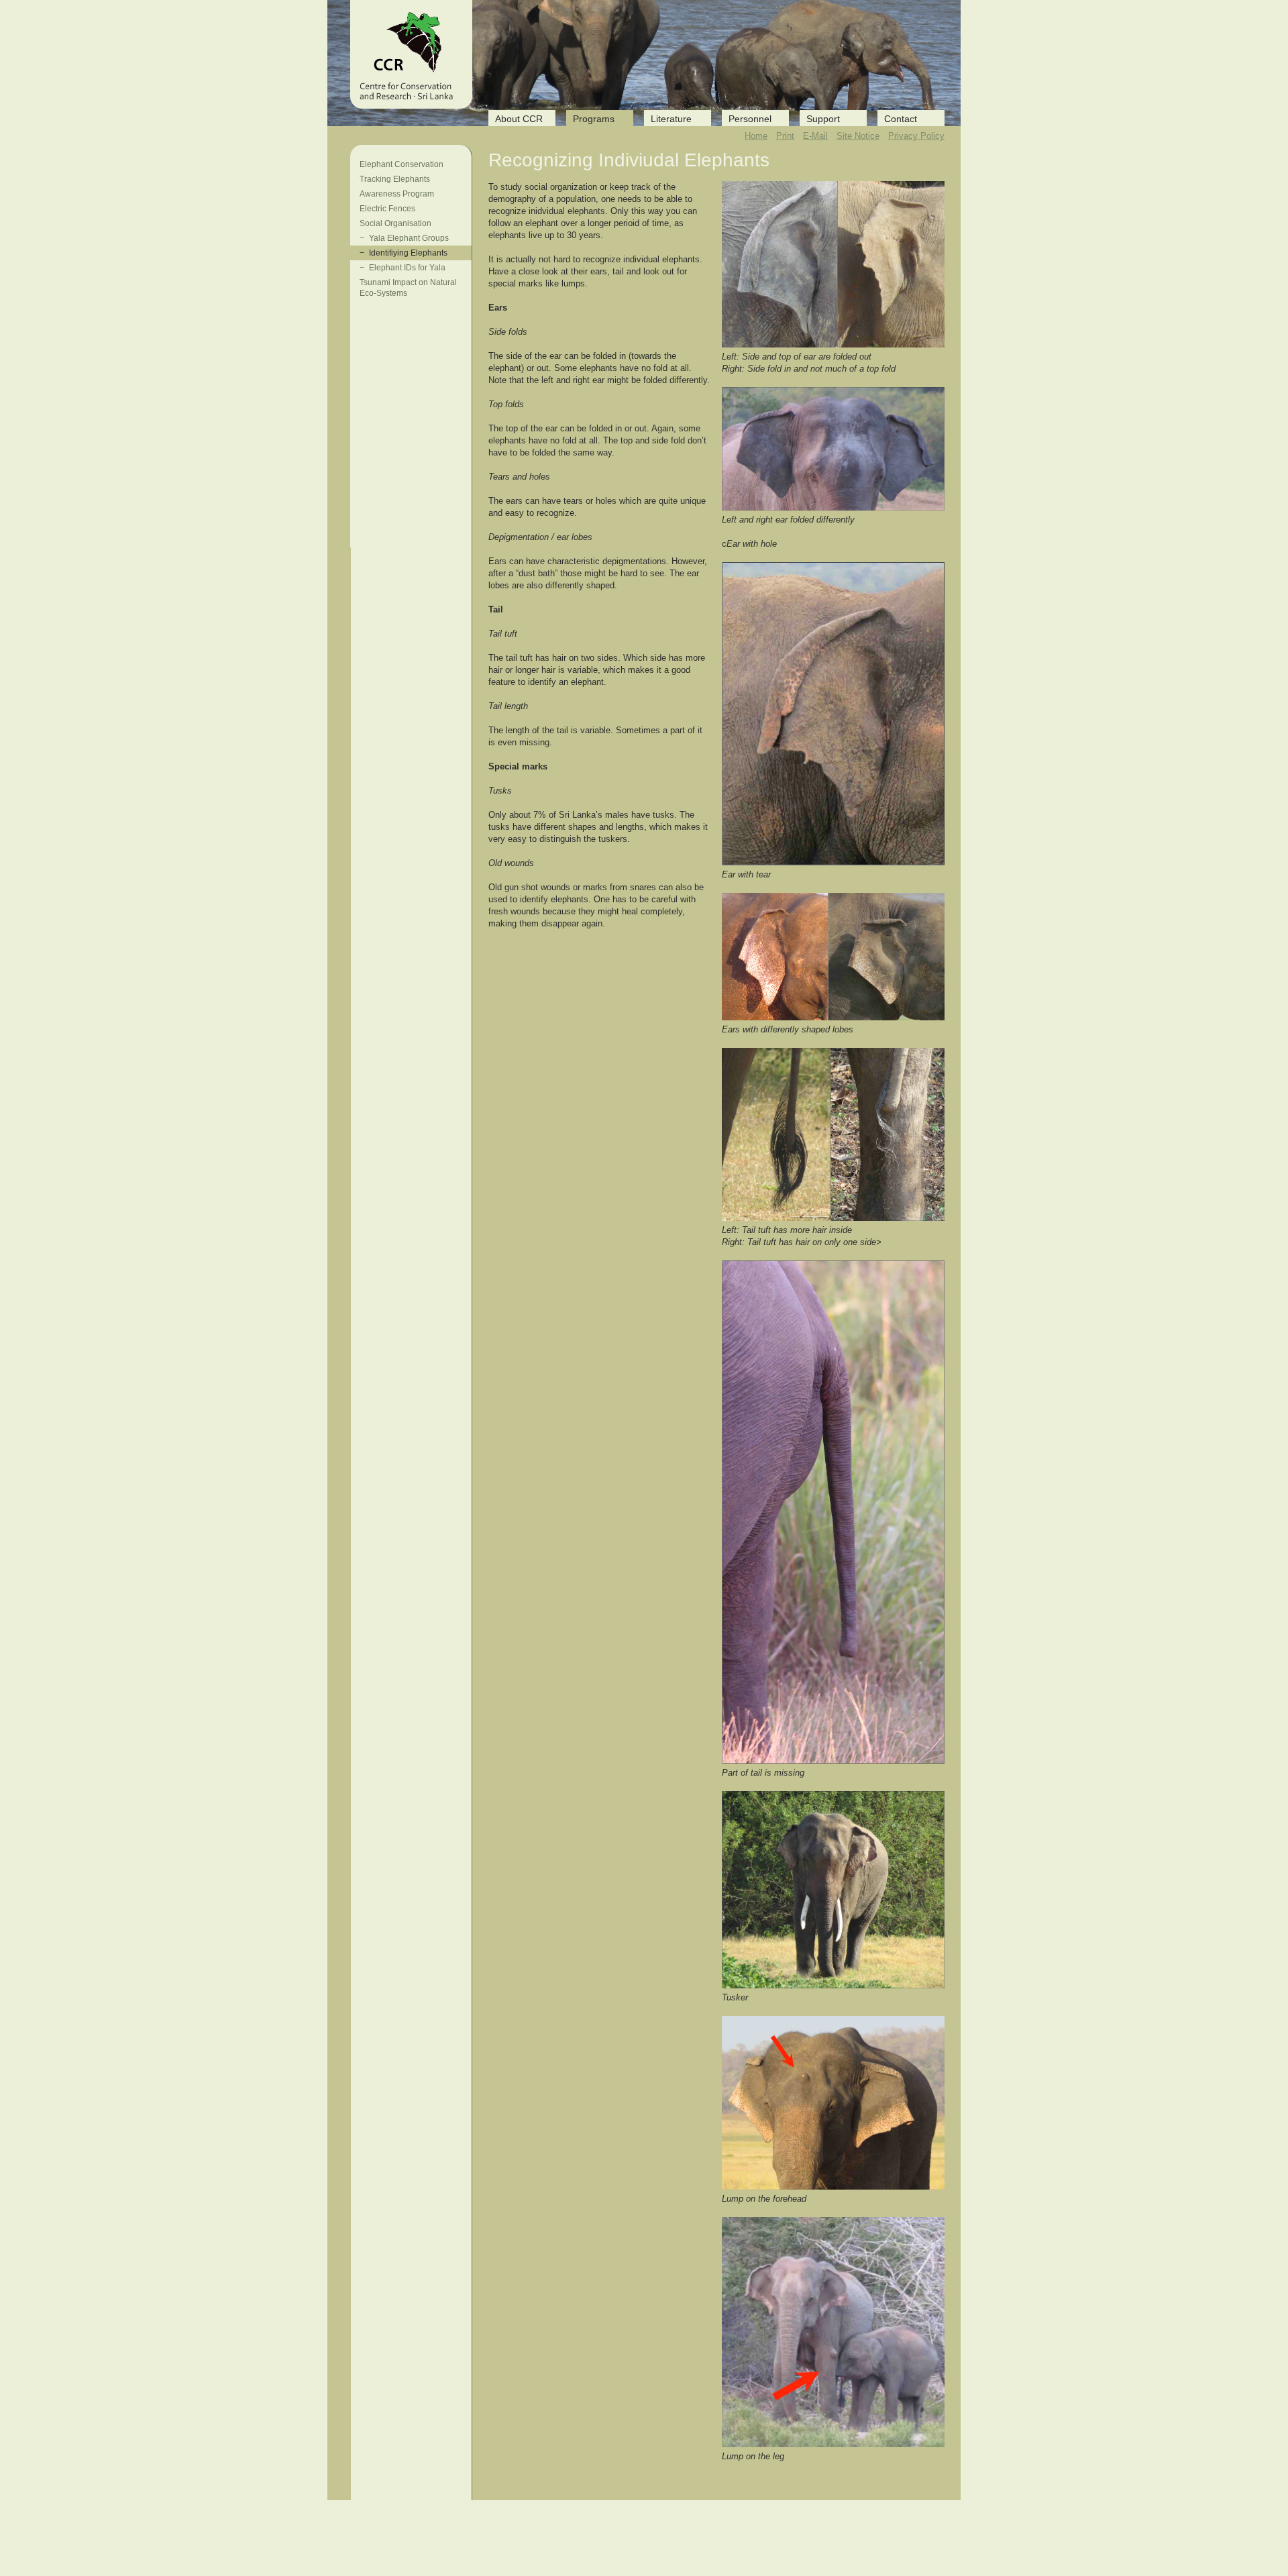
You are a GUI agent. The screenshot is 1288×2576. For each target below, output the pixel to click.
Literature (671, 119)
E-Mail (815, 136)
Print (785, 136)
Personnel (750, 119)
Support (823, 119)
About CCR (519, 119)
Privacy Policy (916, 136)
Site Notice (858, 136)
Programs (594, 119)
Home (756, 136)
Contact (901, 119)
